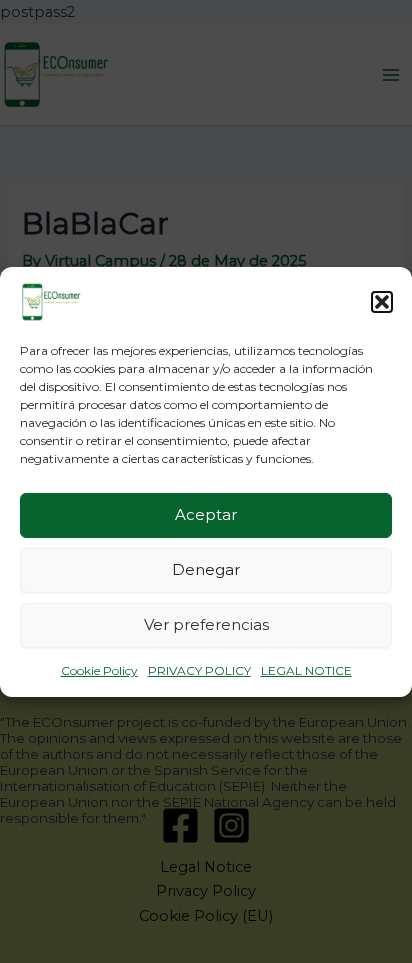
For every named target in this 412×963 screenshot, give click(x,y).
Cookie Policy (99, 669)
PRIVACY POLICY (199, 669)
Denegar (206, 569)
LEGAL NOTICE (306, 669)
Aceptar (206, 514)
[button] (382, 301)
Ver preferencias (206, 624)
